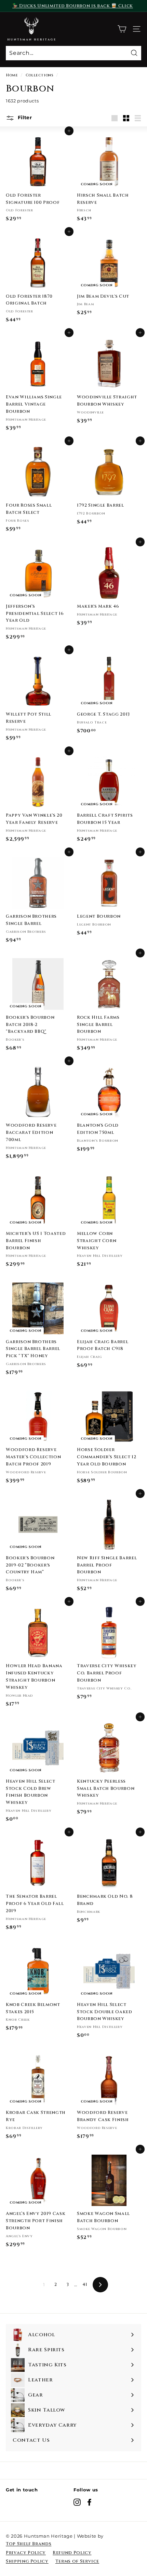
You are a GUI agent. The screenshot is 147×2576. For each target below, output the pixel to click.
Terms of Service (77, 2561)
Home (12, 75)
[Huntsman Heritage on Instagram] (77, 2502)
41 (85, 2284)
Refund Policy (72, 2553)
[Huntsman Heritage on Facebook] (89, 2502)
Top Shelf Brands (29, 2544)
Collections (40, 75)
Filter (24, 117)
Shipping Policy (27, 2561)
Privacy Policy (26, 2553)
